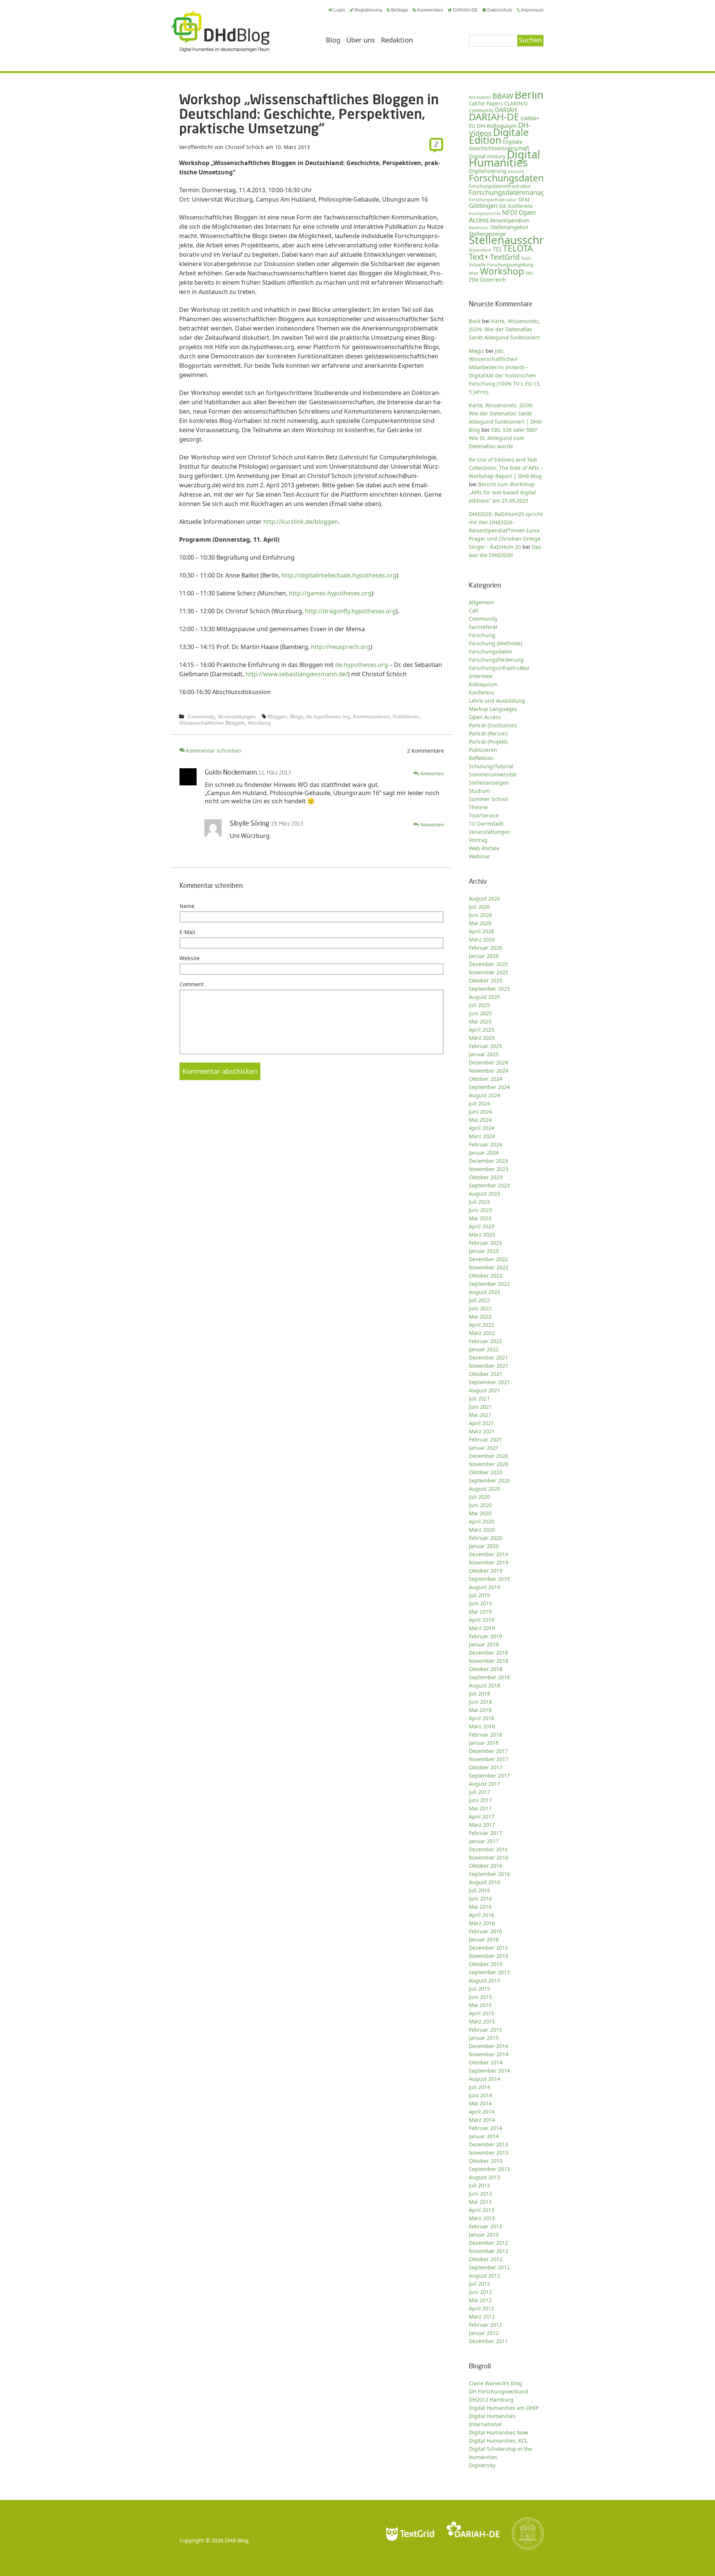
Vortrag (478, 840)
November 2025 (489, 972)
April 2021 (482, 1423)
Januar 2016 (484, 1939)
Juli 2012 (479, 2284)
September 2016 (489, 1874)
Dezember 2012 (488, 2243)
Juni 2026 (480, 915)
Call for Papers (486, 104)
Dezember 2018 (488, 1653)
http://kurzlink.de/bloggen (301, 522)
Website (190, 958)
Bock (475, 321)
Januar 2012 (484, 2333)
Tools (526, 258)
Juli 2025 (479, 1005)
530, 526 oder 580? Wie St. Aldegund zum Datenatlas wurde (503, 438)
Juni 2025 (480, 1013)
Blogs (297, 716)
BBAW (503, 96)
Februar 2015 (485, 2030)
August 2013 (484, 2177)
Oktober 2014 (486, 2062)
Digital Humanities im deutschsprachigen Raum (220, 31)
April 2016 (482, 1915)
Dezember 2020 (488, 1456)
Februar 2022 (485, 1341)
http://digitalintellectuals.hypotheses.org (339, 575)
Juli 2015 (479, 1989)
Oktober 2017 (486, 1767)
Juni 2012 (480, 2292)
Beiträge (400, 10)
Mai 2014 (480, 2103)
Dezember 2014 (488, 2046)
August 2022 (484, 1292)
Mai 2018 (480, 1710)
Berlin (529, 95)
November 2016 (489, 1857)
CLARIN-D (516, 103)
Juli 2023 (479, 1202)
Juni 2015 (480, 1997)
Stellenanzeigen (489, 783)
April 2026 (482, 931)
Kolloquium (483, 684)
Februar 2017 (485, 1833)
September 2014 (489, 2071)
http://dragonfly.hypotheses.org (350, 611)
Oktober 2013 (486, 2161)
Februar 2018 (485, 1735)
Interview (481, 676)
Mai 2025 (480, 1021)
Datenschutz (500, 10)
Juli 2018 (479, 1694)
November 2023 (489, 1169)
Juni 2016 (480, 1898)
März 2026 (482, 939)
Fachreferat (483, 627)
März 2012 (482, 2316)
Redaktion (397, 40)
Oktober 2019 (486, 1571)
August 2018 (484, 1685)
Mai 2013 (480, 2202)
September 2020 (489, 1480)
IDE (503, 206)
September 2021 (489, 1382)
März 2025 (482, 1038)
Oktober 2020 (486, 1472)
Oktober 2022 (486, 1276)
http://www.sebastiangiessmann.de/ (297, 674)
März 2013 (482, 2218)
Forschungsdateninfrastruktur (500, 186)
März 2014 (482, 2120)
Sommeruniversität (493, 774)
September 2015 (489, 1972)
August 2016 (484, 1882)
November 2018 (489, 1661)
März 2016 (482, 1923)
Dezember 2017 (488, 1751)
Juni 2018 (480, 1702)
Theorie (478, 807)
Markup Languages (493, 709)
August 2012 (484, 2276)
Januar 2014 (484, 2136)
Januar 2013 (484, 2235)
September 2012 (489, 2267)
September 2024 (489, 1087)
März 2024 (482, 1136)
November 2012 (489, 2251)
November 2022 (489, 1267)
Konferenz (520, 206)
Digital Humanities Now (498, 2432)
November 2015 (489, 1956)
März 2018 (482, 1726)
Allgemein (482, 602)
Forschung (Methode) (495, 643)
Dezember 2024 (488, 1062)
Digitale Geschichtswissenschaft (499, 145)
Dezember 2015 (488, 1948)
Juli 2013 (479, 2185)
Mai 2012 (480, 2300)
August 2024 (484, 1095)
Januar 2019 (484, 1644)
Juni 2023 (480, 1210)
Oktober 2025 (486, 980)
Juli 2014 (479, 2087)
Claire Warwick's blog (495, 2383)
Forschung (482, 635)
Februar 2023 (485, 1243)
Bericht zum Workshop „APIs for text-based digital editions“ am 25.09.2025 (502, 492)
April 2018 (482, 1718)
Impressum (533, 10)
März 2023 (482, 1235)
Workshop (502, 271)
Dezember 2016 (488, 1849)
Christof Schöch (244, 147)
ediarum (516, 171)
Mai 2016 (480, 1907)
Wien (474, 273)
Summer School (488, 799)
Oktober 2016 (486, 1866)
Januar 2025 (484, 1054)
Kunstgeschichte (485, 213)
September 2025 (489, 989)
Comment (192, 984)
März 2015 (482, 2021)
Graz (524, 199)
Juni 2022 (480, 1308)
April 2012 (482, 2308)
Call (474, 610)
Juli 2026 (479, 907)
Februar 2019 (485, 1636)
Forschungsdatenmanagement (517, 192)
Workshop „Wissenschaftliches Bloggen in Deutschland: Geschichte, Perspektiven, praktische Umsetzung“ (309, 114)
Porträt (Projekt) (488, 742)
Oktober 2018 (486, 1669)
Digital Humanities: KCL (498, 2441)
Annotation (480, 97)
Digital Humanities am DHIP (504, 2408)
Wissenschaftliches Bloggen (212, 723)
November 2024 (489, 1071)
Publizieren (406, 716)
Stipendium (480, 250)
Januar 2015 (484, 2038)
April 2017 (482, 1817)
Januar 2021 (484, 1448)
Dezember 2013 (488, 2144)
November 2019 (489, 1562)
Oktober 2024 (486, 1079)
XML (530, 273)
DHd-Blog (237, 2540)
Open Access (485, 717)
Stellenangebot (509, 227)
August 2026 (484, 898)
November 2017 (489, 1759)
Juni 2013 (480, 2194)
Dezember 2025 (488, 964)
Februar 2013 (485, 2226)
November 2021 (489, 1366)
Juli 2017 (479, 1792)
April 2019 (482, 1620)
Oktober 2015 (486, 1964)
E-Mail (187, 932)
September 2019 (489, 1579)
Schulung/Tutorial (491, 766)
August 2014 (484, 2079)
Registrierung (368, 10)
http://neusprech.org (341, 647)
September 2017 (489, 1776)
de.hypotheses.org (362, 665)
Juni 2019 (480, 1603)
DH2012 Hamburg (491, 2400)
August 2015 (484, 1980)
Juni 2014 (480, 2095)
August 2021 (484, 1390)
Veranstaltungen (237, 716)
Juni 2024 (480, 1112)
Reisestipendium (510, 221)
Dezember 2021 (488, 1357)
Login (339, 10)
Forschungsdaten (506, 178)
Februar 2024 (485, 1144)
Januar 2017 (484, 1841)
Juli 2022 (479, 1300)
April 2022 (482, 1325)
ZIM (474, 280)
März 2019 (482, 1628)
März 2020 (482, 1530)
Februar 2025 (485, 1046)
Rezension (479, 227)
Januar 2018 (484, 1743)
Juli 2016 (479, 1890)
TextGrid (505, 257)
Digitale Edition (499, 136)
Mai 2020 (480, 1513)
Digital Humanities (505, 158)
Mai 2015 (480, 2005)
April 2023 (482, 1226)
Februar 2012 (485, 2325)
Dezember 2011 (488, 2341)
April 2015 (482, 2013)
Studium (479, 791)
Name (187, 906)
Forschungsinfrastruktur (493, 200)
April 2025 (482, 1030)
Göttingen (483, 206)
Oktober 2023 (486, 1177)
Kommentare (430, 10)
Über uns (361, 40)
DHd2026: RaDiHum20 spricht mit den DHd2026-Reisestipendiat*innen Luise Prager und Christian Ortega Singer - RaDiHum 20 (506, 530)
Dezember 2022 (488, 1259)
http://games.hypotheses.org (330, 593)
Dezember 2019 (488, 1554)
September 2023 (489, 1185)
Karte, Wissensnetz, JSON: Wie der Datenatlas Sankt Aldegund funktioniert (505, 329)
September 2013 (489, 2169)
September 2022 (489, 1284)
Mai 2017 (480, 1808)
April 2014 (482, 2112)
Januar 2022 (484, 1349)
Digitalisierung (488, 171)
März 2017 (482, 1825)
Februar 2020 (485, 1538)
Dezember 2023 (488, 1161)
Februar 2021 (485, 1439)
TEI (497, 249)
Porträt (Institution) (493, 725)
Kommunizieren (371, 716)
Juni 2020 (480, 1505)
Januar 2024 (484, 1153)
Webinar (479, 856)
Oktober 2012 (486, 2259)
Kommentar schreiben (214, 751)
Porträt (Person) (488, 733)
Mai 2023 (480, 1218)
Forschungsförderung (496, 660)
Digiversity (482, 2465)
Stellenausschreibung (524, 240)
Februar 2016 (485, 1931)
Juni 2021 (480, 1407)
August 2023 (484, 1194)
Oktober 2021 (486, 1374)
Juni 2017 (480, 1800)
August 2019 (484, 1587)
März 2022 (482, 1333)
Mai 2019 (480, 1612)
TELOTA (518, 248)
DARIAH (506, 110)
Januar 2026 (484, 956)
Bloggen (277, 716)
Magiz (476, 351)
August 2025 (484, 997)
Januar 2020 (484, 1546)
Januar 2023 (484, 1251)
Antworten (432, 773)
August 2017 (484, 1784)
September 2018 (489, 1677)
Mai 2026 (480, 923)
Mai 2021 (480, 1415)
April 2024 (482, 1128)
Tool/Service (484, 815)
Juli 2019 (479, 1595)
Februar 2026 (485, 948)
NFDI (510, 213)
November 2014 (489, 2054)
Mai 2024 (480, 1120)
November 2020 (489, 1464)
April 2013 (482, 2210)
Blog (333, 40)
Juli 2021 (479, 1398)
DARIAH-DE (465, 10)
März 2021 (482, 1431)
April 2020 (482, 1521)
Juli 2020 (479, 1497)
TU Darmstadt (486, 824)
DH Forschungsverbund (498, 2391)
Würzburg (259, 723)
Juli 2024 (479, 1103)
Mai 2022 (480, 1317)
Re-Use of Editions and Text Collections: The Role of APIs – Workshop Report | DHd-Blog (506, 468)
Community (201, 716)
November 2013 (489, 2153)
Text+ (479, 257)
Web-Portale (484, 848)
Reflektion (481, 758)
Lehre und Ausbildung (497, 701)
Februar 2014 (485, 2128)
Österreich (493, 280)
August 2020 (484, 1489)
